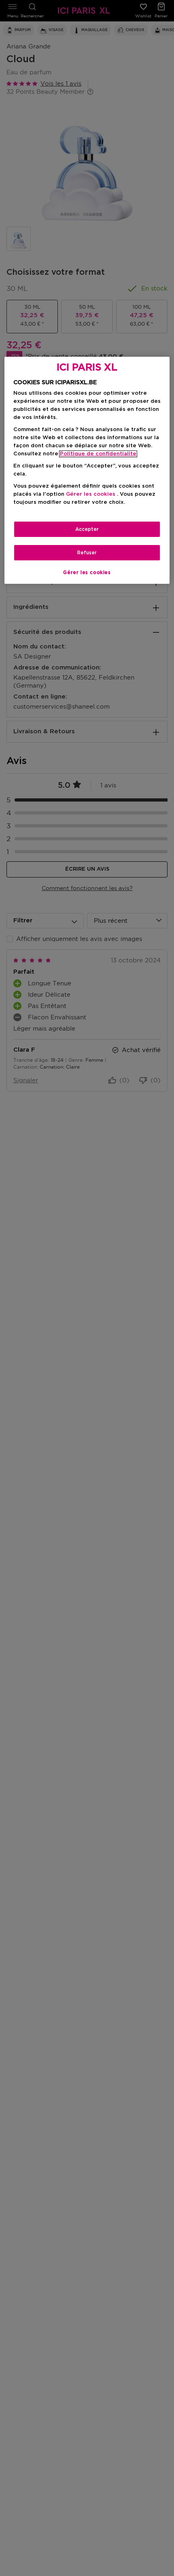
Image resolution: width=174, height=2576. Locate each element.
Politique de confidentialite (98, 454)
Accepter (87, 529)
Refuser (87, 553)
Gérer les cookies (87, 572)
